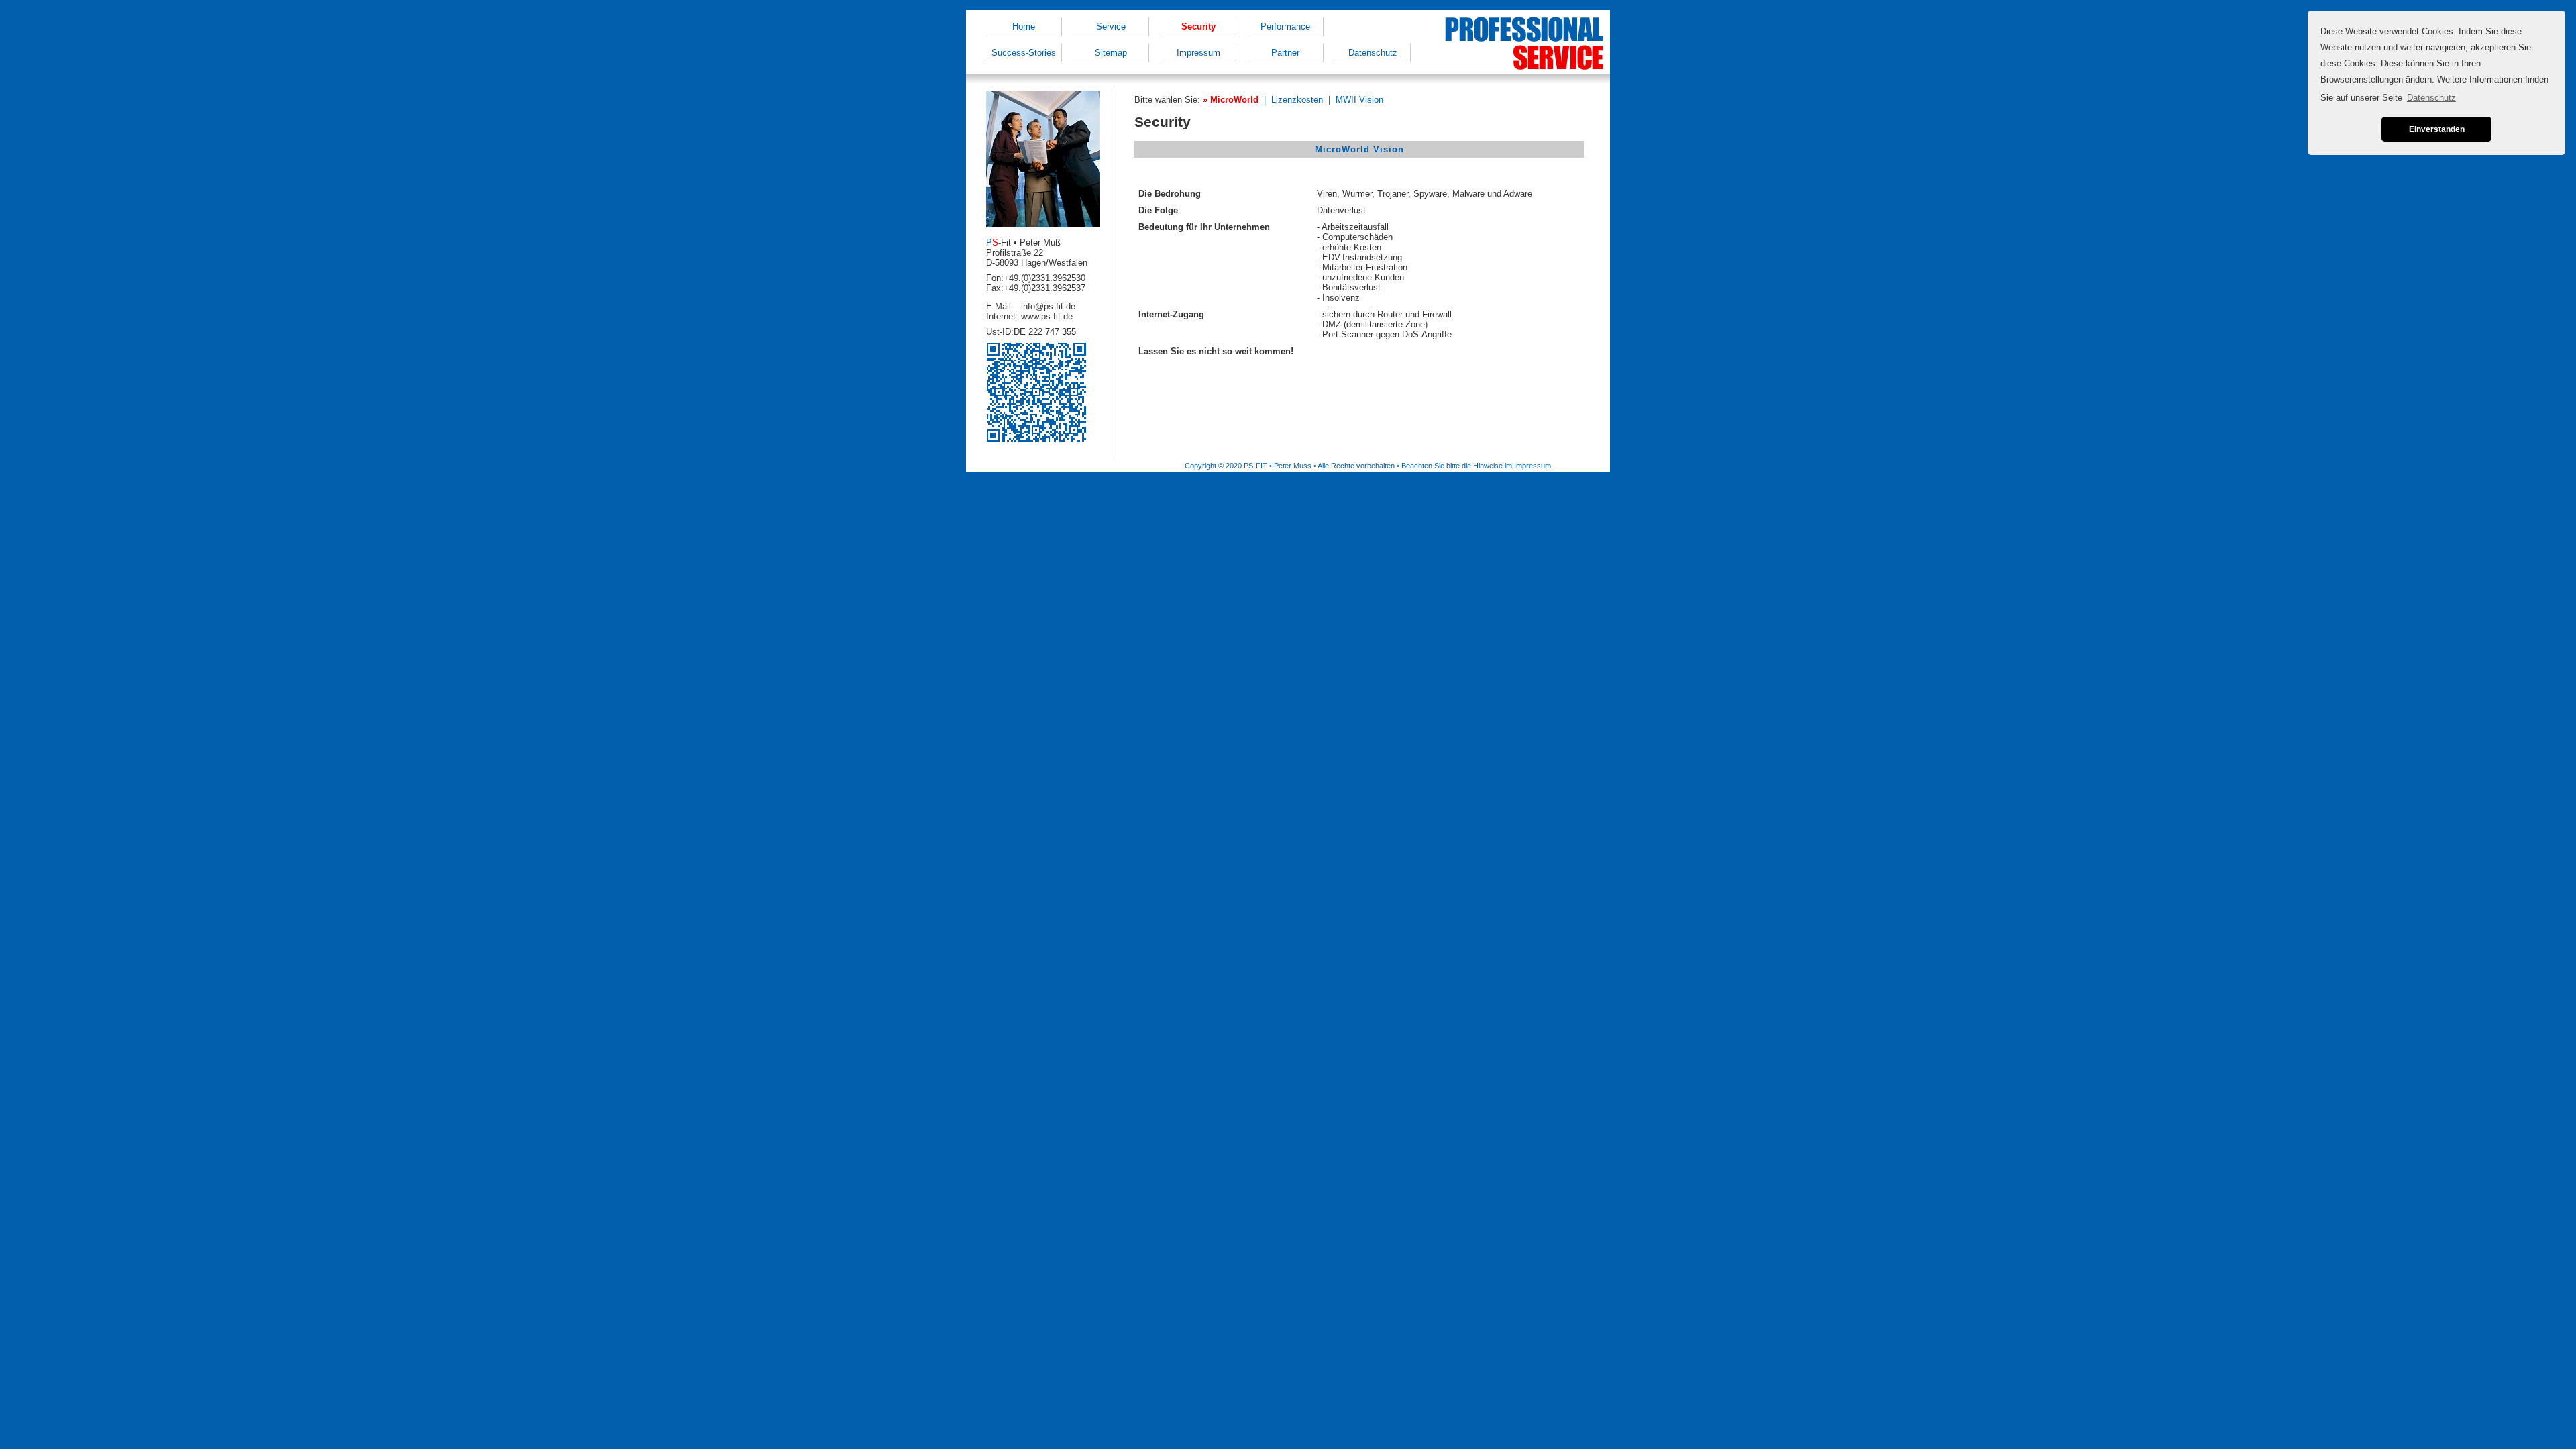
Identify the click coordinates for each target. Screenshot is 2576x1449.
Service (1111, 26)
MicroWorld (1234, 100)
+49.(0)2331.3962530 (1044, 278)
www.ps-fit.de (1047, 316)
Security (1198, 26)
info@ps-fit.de (1048, 306)
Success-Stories (1024, 53)
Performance (1285, 26)
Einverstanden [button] (2437, 129)
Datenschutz (1373, 53)
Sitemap (1111, 53)
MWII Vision (1359, 100)
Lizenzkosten (1297, 100)
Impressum (1198, 53)
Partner (1285, 53)
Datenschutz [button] (2431, 98)
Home (1024, 26)
